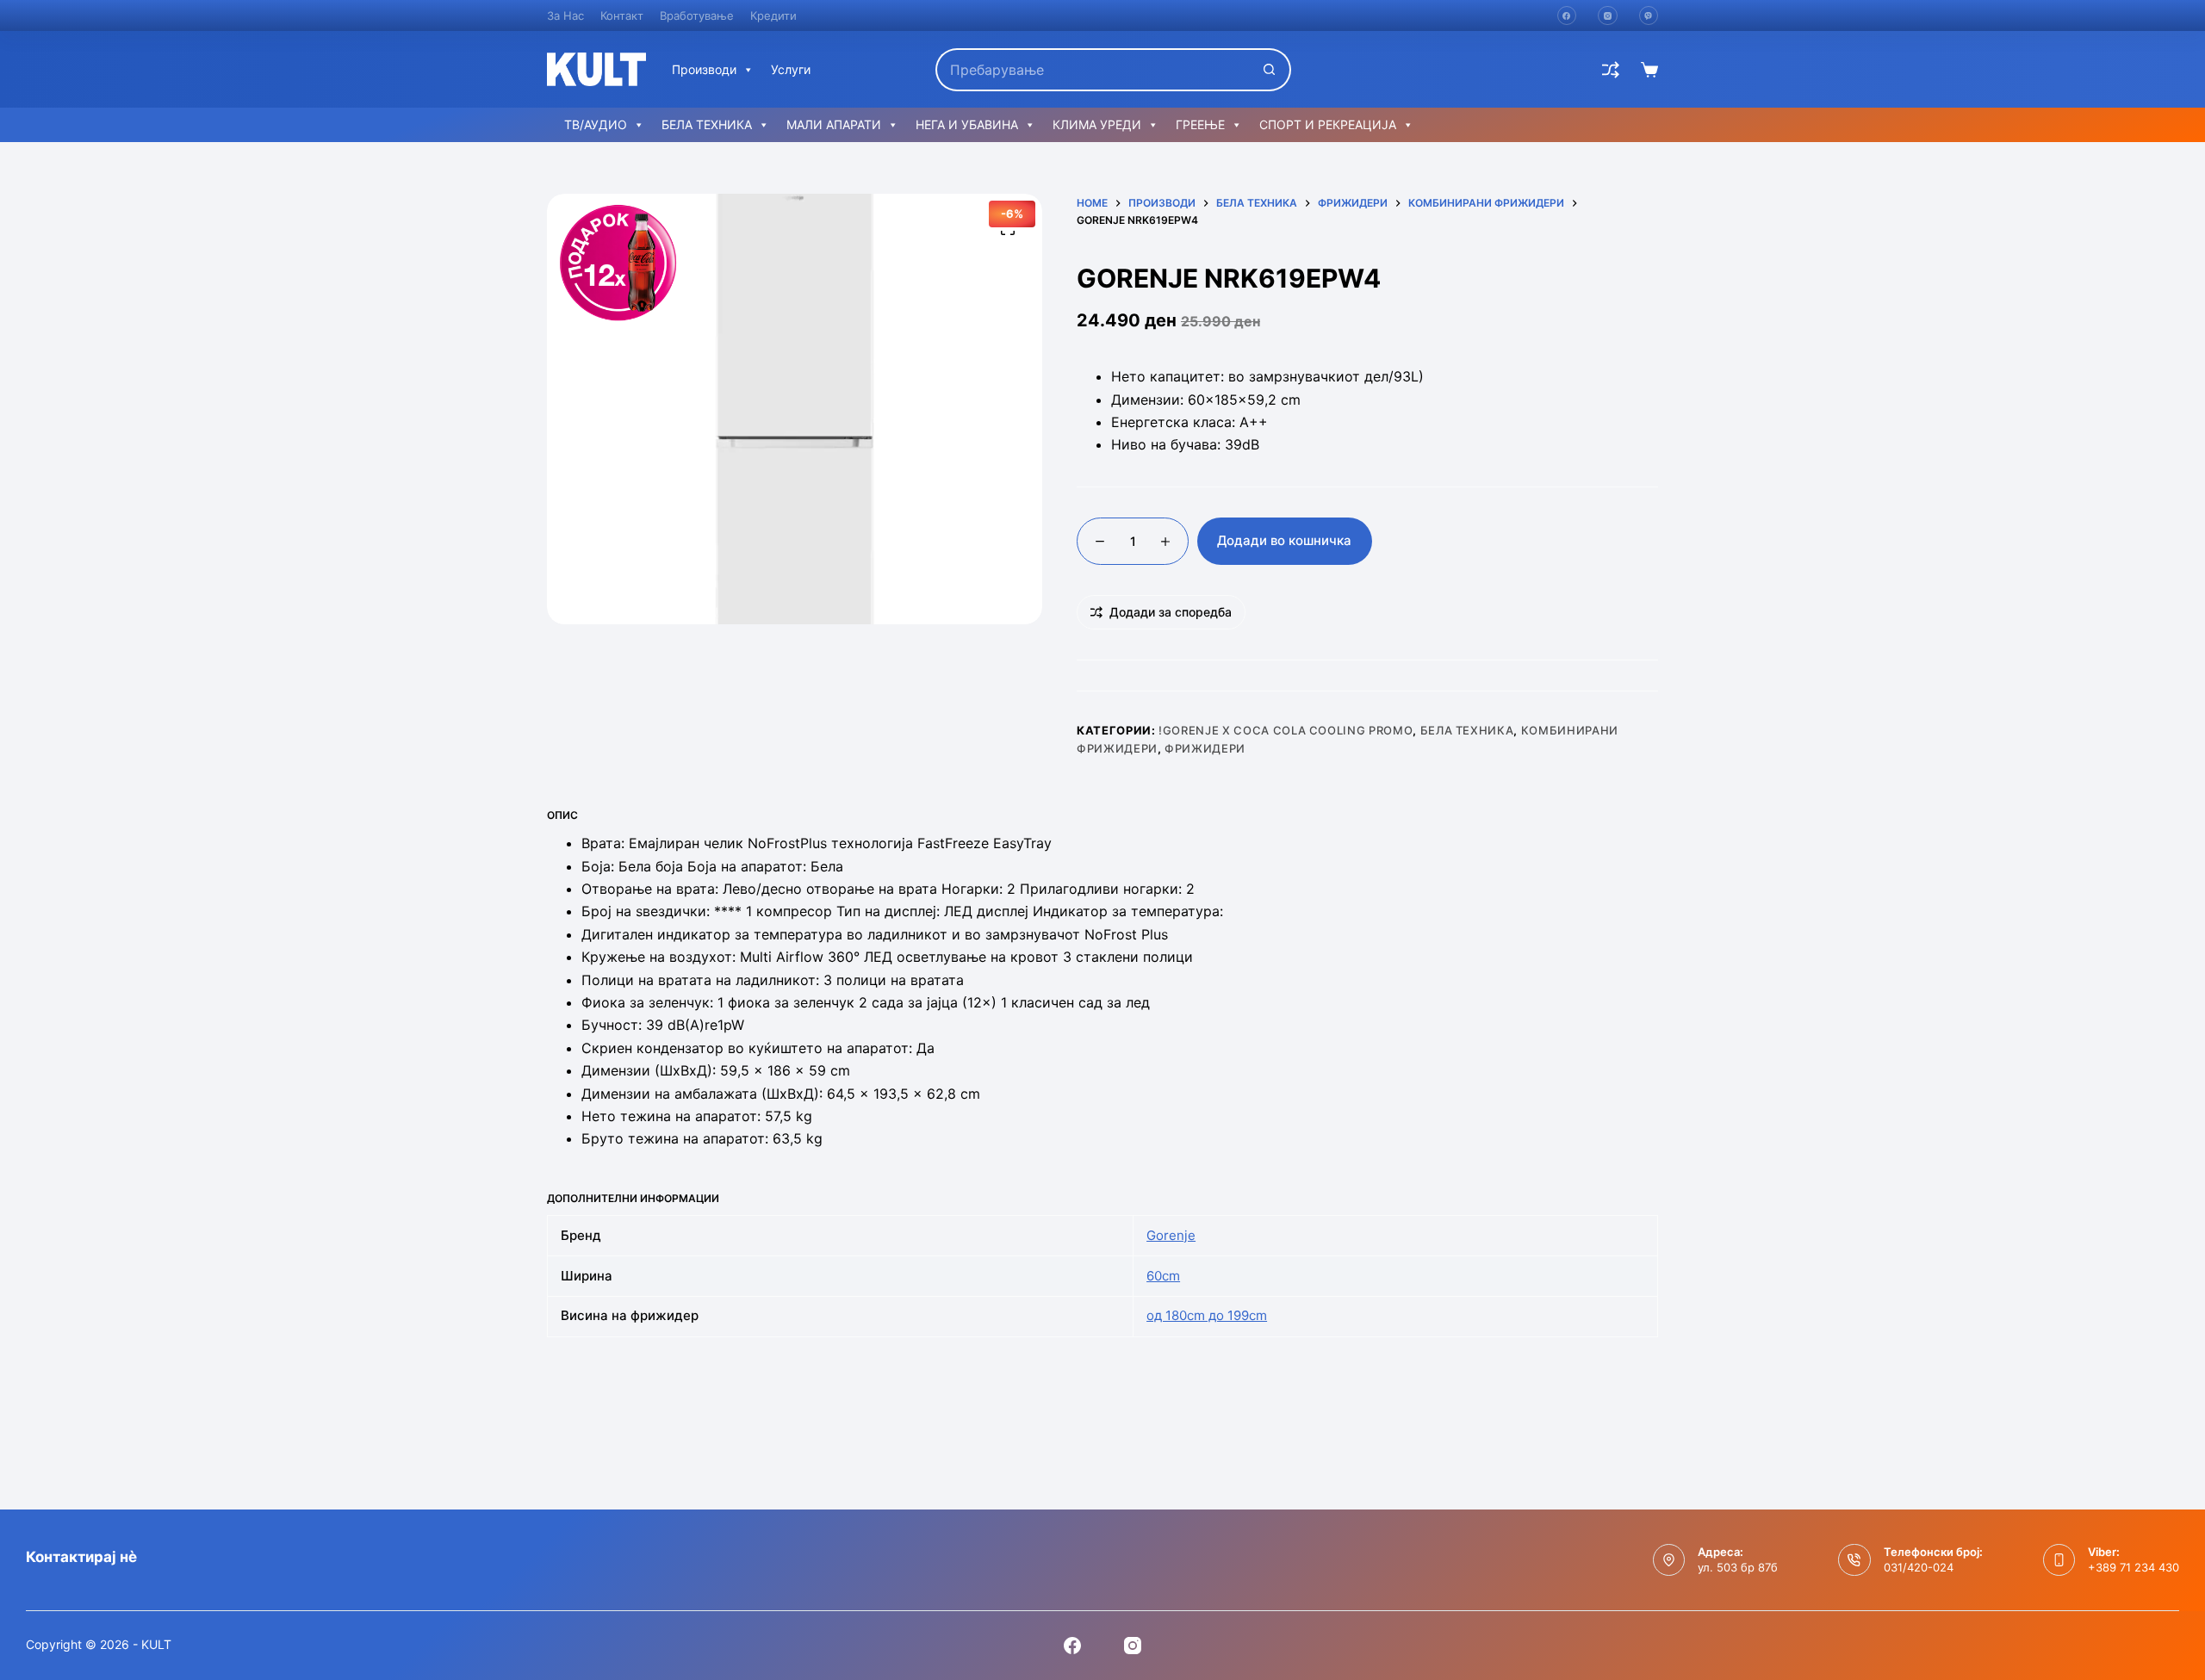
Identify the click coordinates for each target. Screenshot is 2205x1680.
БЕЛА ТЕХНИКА (707, 124)
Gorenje (1171, 1235)
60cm (1163, 1276)
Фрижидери (1205, 748)
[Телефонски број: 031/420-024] (1854, 1560)
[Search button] (1270, 70)
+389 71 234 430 (2134, 1567)
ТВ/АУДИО (596, 124)
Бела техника (1467, 730)
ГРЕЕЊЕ (1200, 124)
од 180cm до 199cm (1207, 1315)
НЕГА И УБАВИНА (967, 124)
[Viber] (1649, 16)
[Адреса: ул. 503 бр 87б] (1669, 1560)
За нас (565, 15)
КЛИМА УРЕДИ (1097, 124)
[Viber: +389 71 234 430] (2059, 1560)
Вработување (697, 15)
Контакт (622, 15)
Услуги (791, 69)
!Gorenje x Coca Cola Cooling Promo (1286, 730)
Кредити (773, 15)
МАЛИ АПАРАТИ (834, 124)
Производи (704, 69)
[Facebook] (1567, 16)
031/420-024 (1919, 1567)
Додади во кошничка (1284, 540)
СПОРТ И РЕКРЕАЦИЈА (1328, 124)
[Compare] (1611, 70)
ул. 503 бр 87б (1738, 1567)
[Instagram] (1608, 16)
